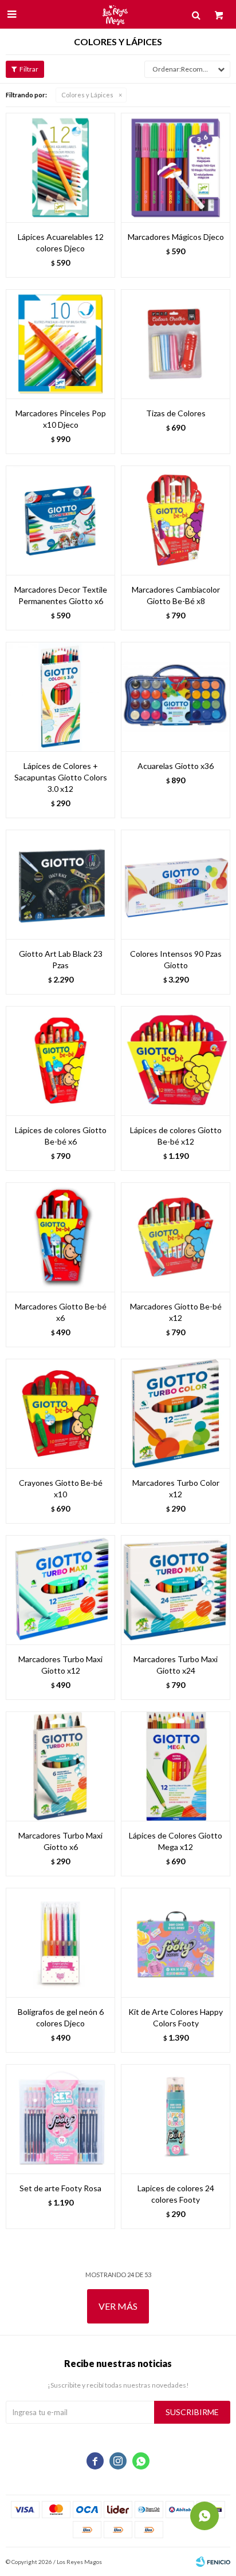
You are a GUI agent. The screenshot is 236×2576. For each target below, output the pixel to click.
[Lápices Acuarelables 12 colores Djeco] (60, 167)
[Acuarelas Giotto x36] (176, 697)
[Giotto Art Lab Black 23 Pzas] (60, 884)
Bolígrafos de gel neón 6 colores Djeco (61, 2017)
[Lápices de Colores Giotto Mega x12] (176, 1766)
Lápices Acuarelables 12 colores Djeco (61, 242)
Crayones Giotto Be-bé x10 (61, 1488)
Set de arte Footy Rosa (60, 2188)
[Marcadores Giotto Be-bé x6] (60, 1237)
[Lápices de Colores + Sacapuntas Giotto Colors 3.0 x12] (60, 697)
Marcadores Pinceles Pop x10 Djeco (61, 419)
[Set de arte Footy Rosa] (60, 2119)
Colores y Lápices (87, 95)
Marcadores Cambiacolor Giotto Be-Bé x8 (176, 595)
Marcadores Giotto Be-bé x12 (176, 1312)
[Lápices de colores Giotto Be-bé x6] (60, 1061)
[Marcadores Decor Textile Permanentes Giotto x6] (60, 520)
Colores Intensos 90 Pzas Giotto (176, 959)
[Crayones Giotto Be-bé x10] (60, 1413)
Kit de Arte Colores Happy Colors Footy (176, 2017)
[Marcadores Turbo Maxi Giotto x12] (60, 1590)
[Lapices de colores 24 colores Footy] (176, 2119)
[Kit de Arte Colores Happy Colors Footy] (176, 1942)
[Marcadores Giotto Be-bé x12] (176, 1237)
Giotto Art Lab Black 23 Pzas (61, 959)
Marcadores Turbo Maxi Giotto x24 (176, 1665)
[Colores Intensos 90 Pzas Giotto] (176, 884)
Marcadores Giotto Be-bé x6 (61, 1312)
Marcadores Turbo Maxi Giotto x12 (60, 1665)
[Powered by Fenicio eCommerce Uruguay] (213, 2562)
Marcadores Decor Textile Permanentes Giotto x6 (61, 595)
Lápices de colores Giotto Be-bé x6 (61, 1136)
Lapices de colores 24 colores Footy (176, 2194)
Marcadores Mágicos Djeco (176, 237)
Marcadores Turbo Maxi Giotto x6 (60, 1841)
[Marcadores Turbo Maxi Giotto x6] (60, 1766)
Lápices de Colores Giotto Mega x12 (176, 1841)
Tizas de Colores (176, 413)
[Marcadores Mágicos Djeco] (176, 167)
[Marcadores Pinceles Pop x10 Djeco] (60, 344)
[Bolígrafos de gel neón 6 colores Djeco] (60, 1942)
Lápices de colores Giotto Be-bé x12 (176, 1136)
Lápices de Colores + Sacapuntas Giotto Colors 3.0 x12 (61, 777)
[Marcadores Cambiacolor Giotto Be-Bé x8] (176, 520)
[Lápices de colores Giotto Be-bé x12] (176, 1061)
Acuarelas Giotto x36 (176, 766)
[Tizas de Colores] (176, 344)
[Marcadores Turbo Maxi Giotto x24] (176, 1590)
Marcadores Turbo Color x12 (176, 1488)
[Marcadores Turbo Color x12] (176, 1413)
